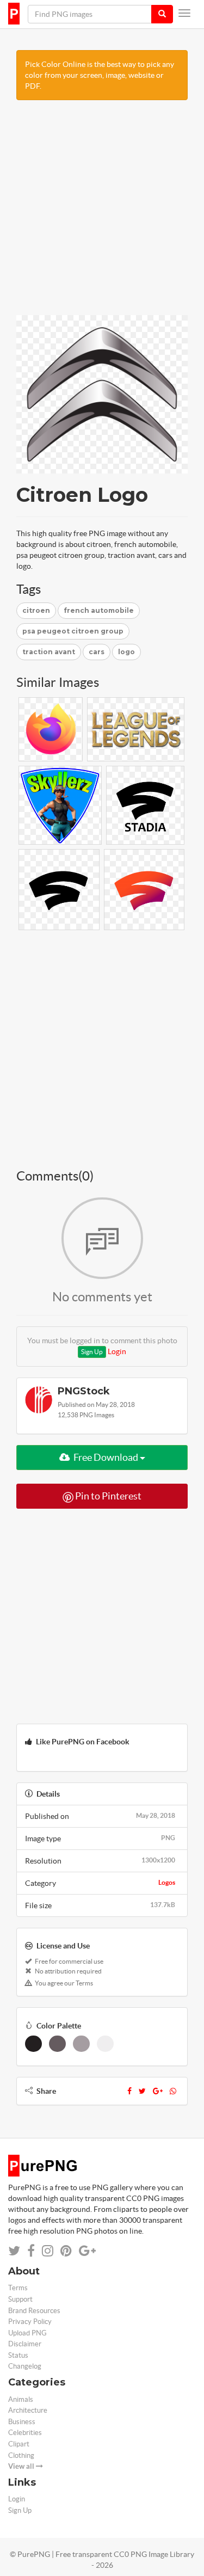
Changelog (25, 2366)
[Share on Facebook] (31, 2251)
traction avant (49, 652)
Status (18, 2355)
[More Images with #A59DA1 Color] (81, 2044)
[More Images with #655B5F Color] (57, 2044)
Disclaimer (25, 2344)
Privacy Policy (30, 2322)
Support (20, 2299)
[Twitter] (142, 2091)
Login (117, 1351)
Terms (18, 2288)
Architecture (28, 2410)
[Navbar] (184, 13)
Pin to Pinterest (107, 1496)
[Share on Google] (87, 2251)
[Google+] (158, 2091)
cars (97, 652)
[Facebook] (129, 2091)
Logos (167, 1882)
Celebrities (25, 2433)
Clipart (19, 2444)
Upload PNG (27, 2333)
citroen (36, 610)
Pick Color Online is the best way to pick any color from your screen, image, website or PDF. (100, 75)
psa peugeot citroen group (73, 631)
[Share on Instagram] (48, 2251)
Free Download (106, 1457)
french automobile (99, 610)
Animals (21, 2399)
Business (22, 2422)
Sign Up (92, 1352)
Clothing (21, 2455)
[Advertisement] (102, 213)
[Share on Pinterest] (66, 2251)
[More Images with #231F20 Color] (33, 2044)
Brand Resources (34, 2311)
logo (126, 652)
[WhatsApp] (173, 2091)
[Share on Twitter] (14, 2251)
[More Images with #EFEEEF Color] (105, 2044)
